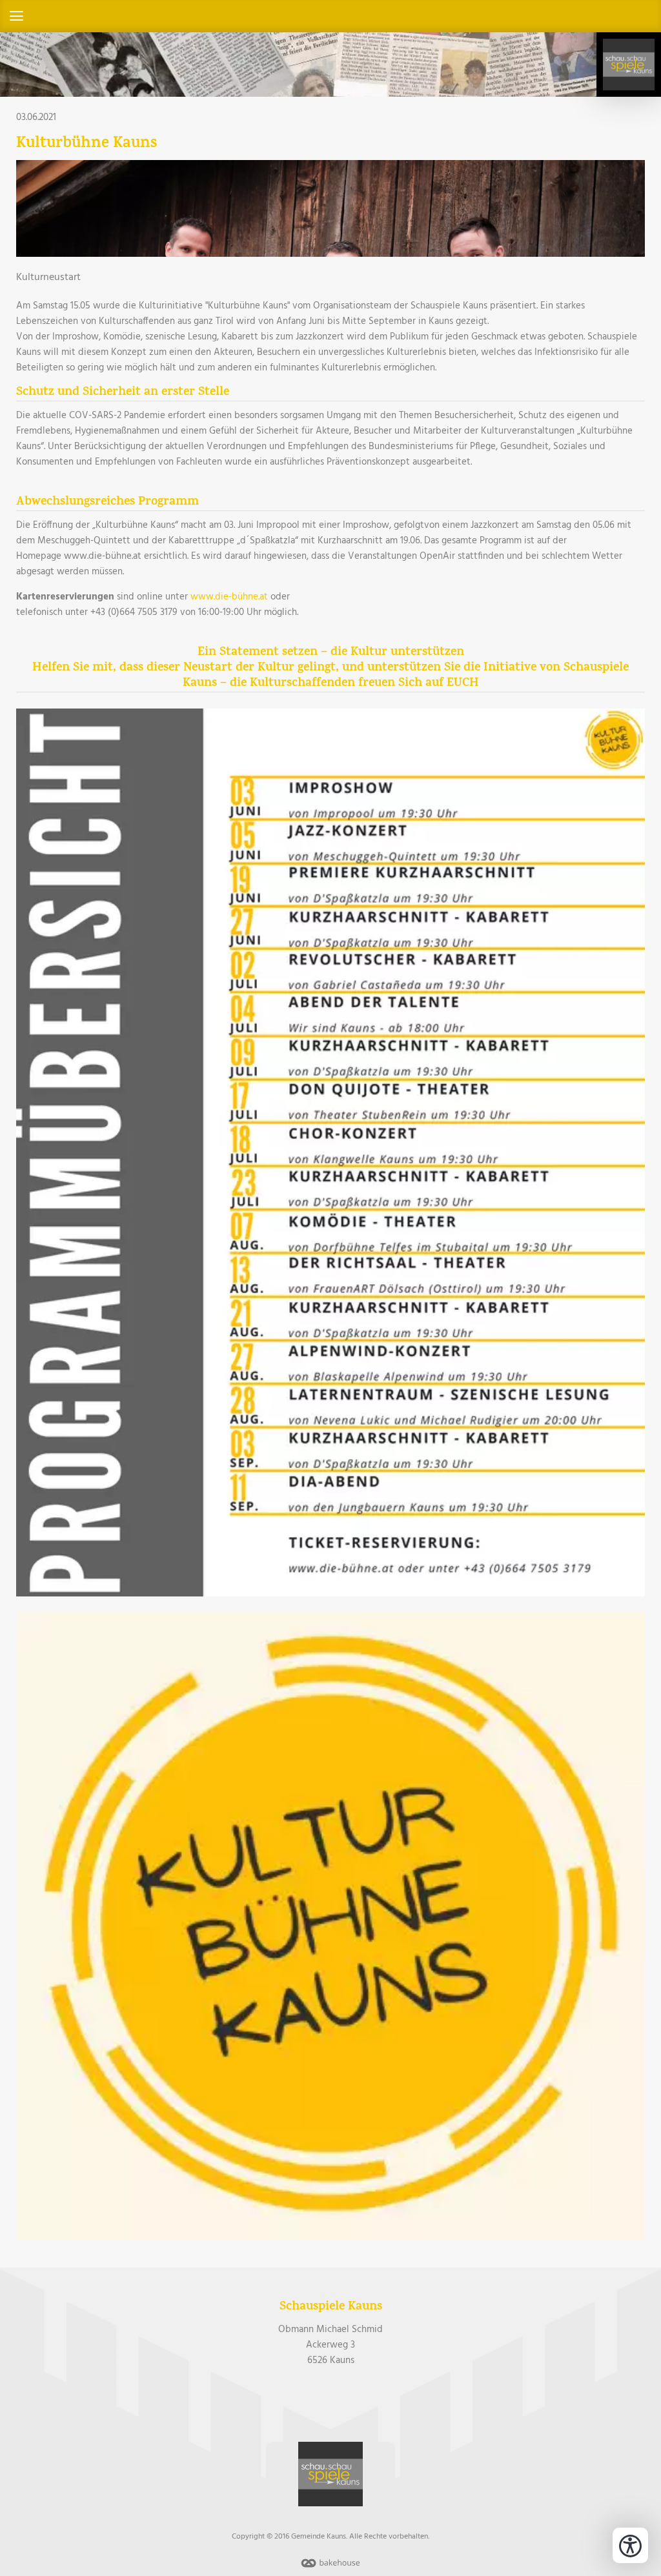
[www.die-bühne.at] (330, 1928)
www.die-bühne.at (229, 597)
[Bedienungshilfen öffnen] (630, 2545)
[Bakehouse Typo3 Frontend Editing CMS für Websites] (330, 2568)
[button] (330, 16)
